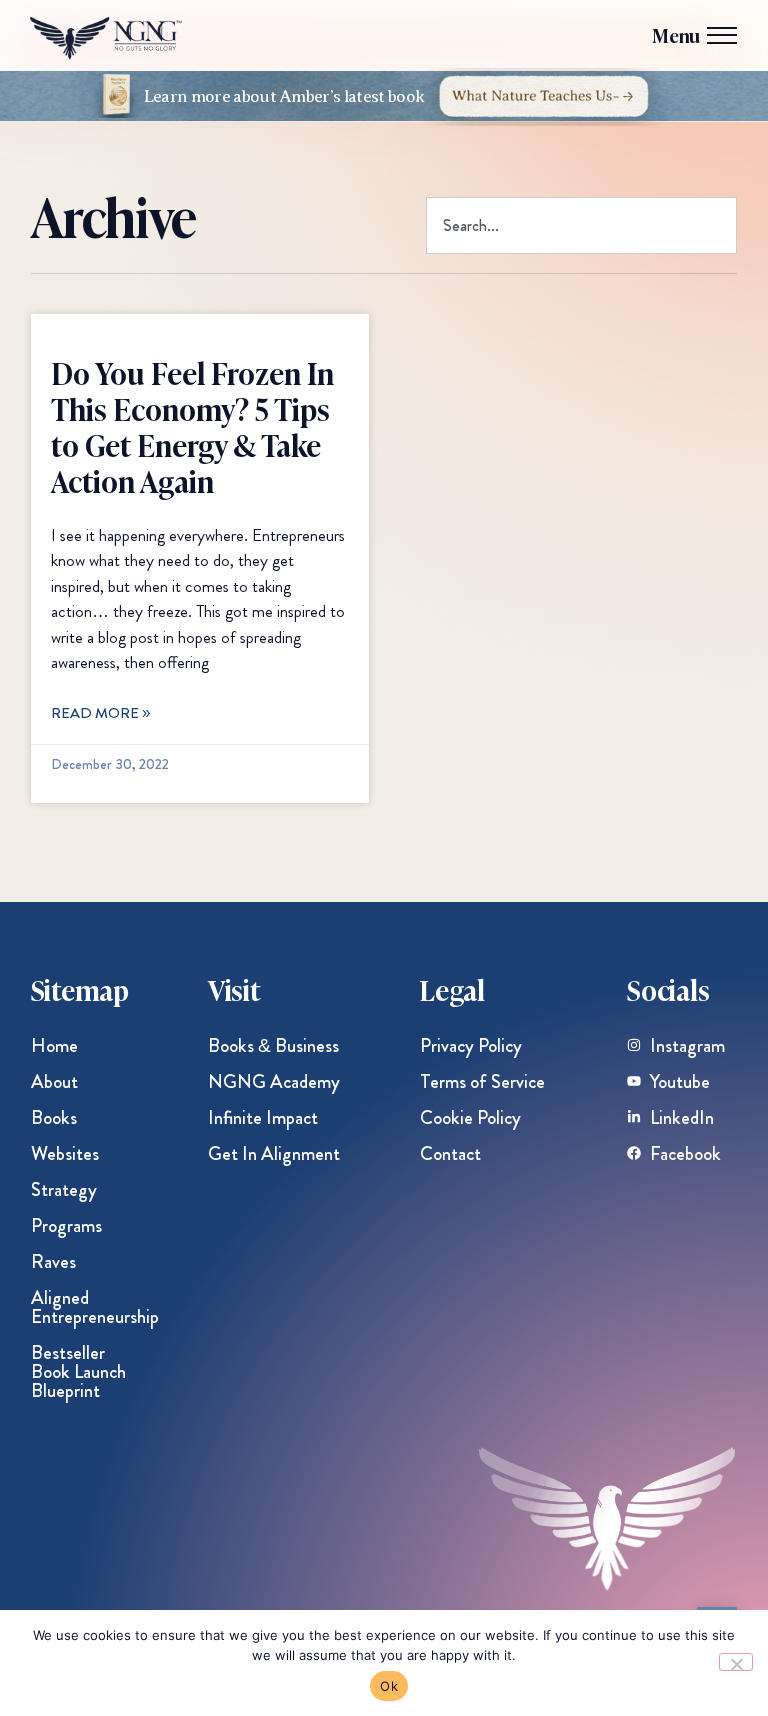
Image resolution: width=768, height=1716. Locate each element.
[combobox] (581, 225)
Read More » (100, 713)
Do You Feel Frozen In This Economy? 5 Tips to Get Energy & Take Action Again (192, 426)
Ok (389, 1686)
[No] (736, 1662)
